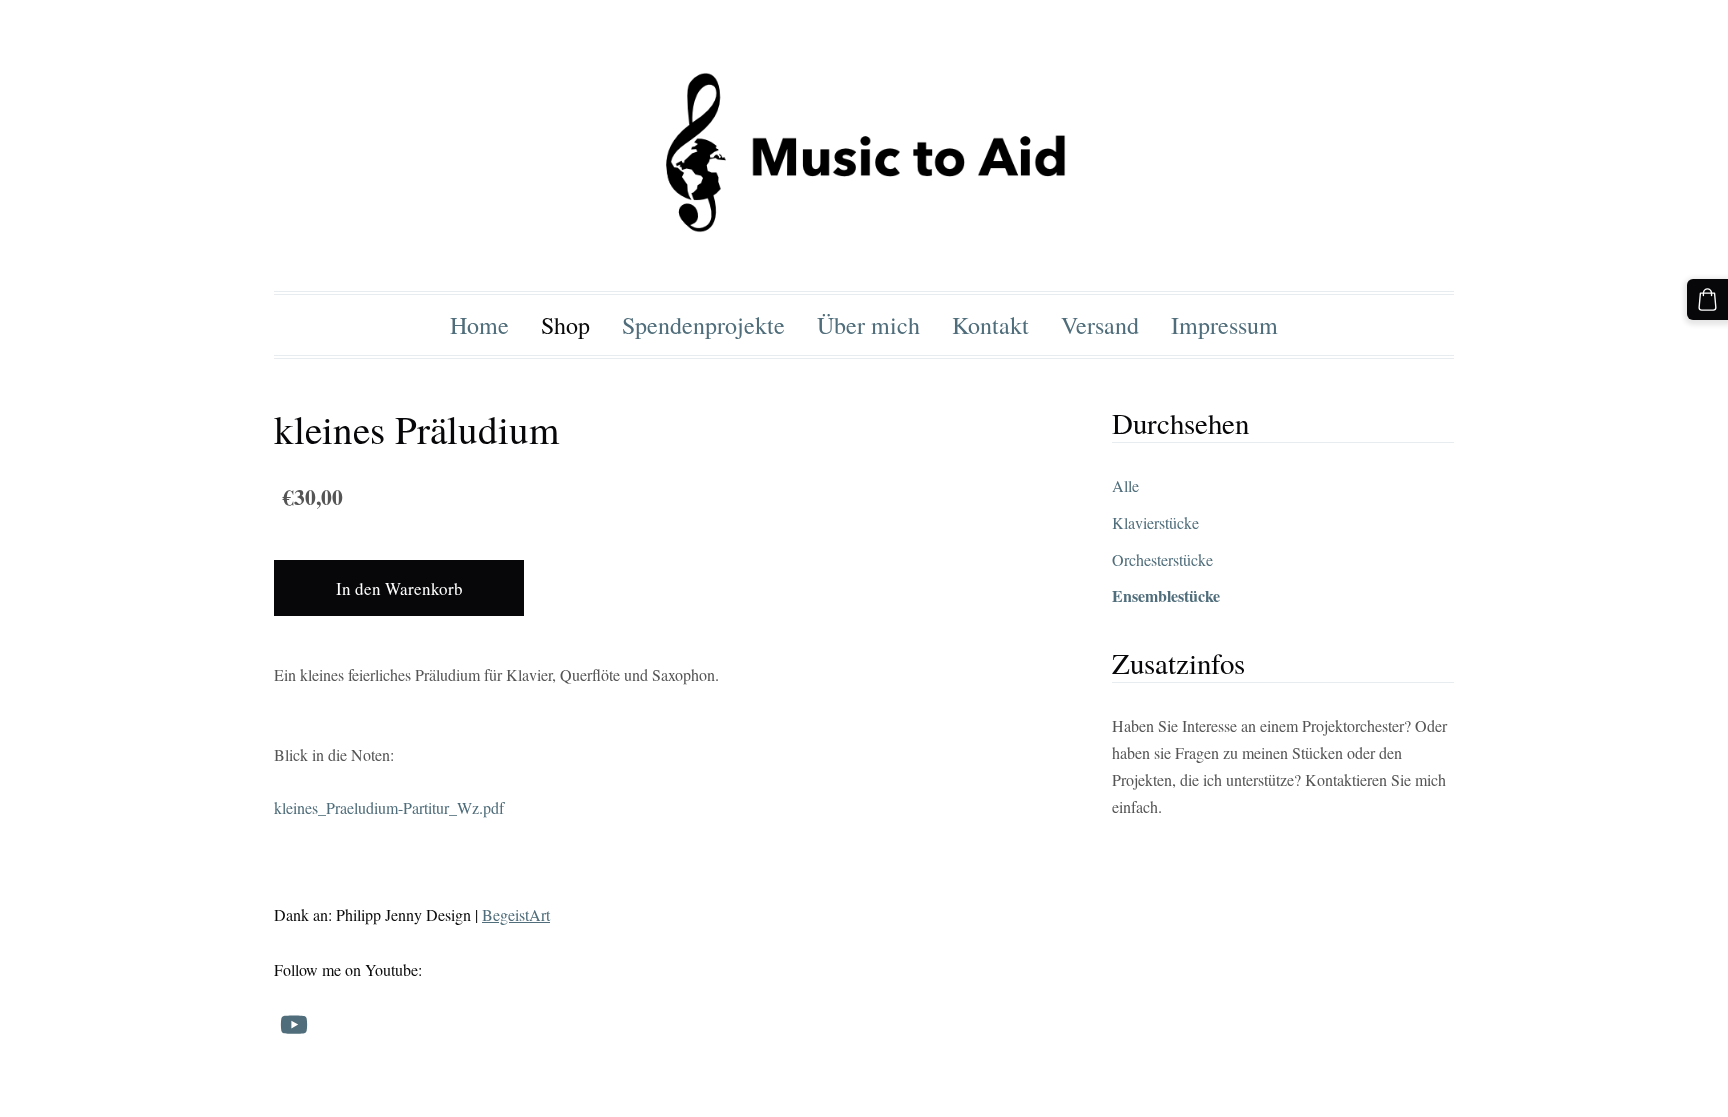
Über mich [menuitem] (868, 325)
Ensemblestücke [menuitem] (1166, 595)
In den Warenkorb (399, 588)
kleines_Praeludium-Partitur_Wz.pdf (389, 807)
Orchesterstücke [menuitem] (1162, 559)
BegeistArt (516, 914)
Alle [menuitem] (1125, 485)
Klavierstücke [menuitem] (1155, 522)
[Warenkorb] (1707, 299)
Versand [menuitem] (1100, 325)
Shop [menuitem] (565, 325)
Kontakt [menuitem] (990, 325)
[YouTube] (294, 1024)
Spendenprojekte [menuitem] (703, 325)
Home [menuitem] (479, 325)
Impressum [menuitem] (1224, 325)
